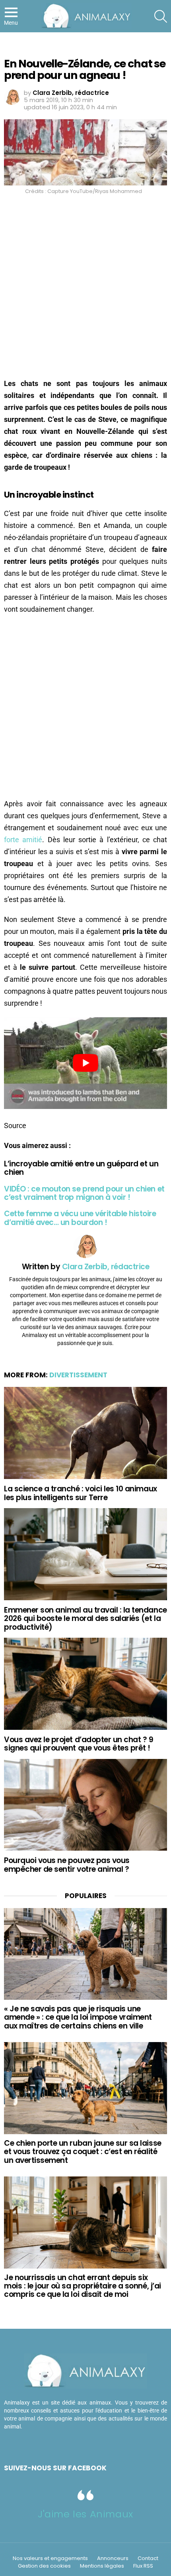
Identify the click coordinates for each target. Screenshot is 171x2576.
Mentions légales (102, 2566)
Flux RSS (143, 2566)
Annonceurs (113, 2558)
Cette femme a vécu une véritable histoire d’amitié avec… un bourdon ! (80, 1218)
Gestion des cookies (44, 2566)
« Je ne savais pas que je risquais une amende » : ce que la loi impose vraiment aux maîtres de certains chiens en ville (78, 2017)
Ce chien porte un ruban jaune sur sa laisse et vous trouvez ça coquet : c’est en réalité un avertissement (83, 2152)
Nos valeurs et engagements (50, 2558)
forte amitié (23, 840)
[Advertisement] (85, 289)
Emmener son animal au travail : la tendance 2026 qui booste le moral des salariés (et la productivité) (85, 1619)
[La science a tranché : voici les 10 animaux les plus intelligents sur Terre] (85, 1433)
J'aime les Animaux (85, 2514)
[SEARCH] (161, 16)
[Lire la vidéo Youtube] (85, 1063)
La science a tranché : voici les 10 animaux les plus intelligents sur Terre (81, 1493)
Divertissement (78, 1375)
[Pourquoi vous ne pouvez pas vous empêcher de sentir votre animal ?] (85, 1805)
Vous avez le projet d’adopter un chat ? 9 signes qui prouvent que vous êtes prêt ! (79, 1744)
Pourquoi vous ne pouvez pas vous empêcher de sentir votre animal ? (67, 1865)
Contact (148, 2558)
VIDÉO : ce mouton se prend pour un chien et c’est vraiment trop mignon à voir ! (84, 1193)
